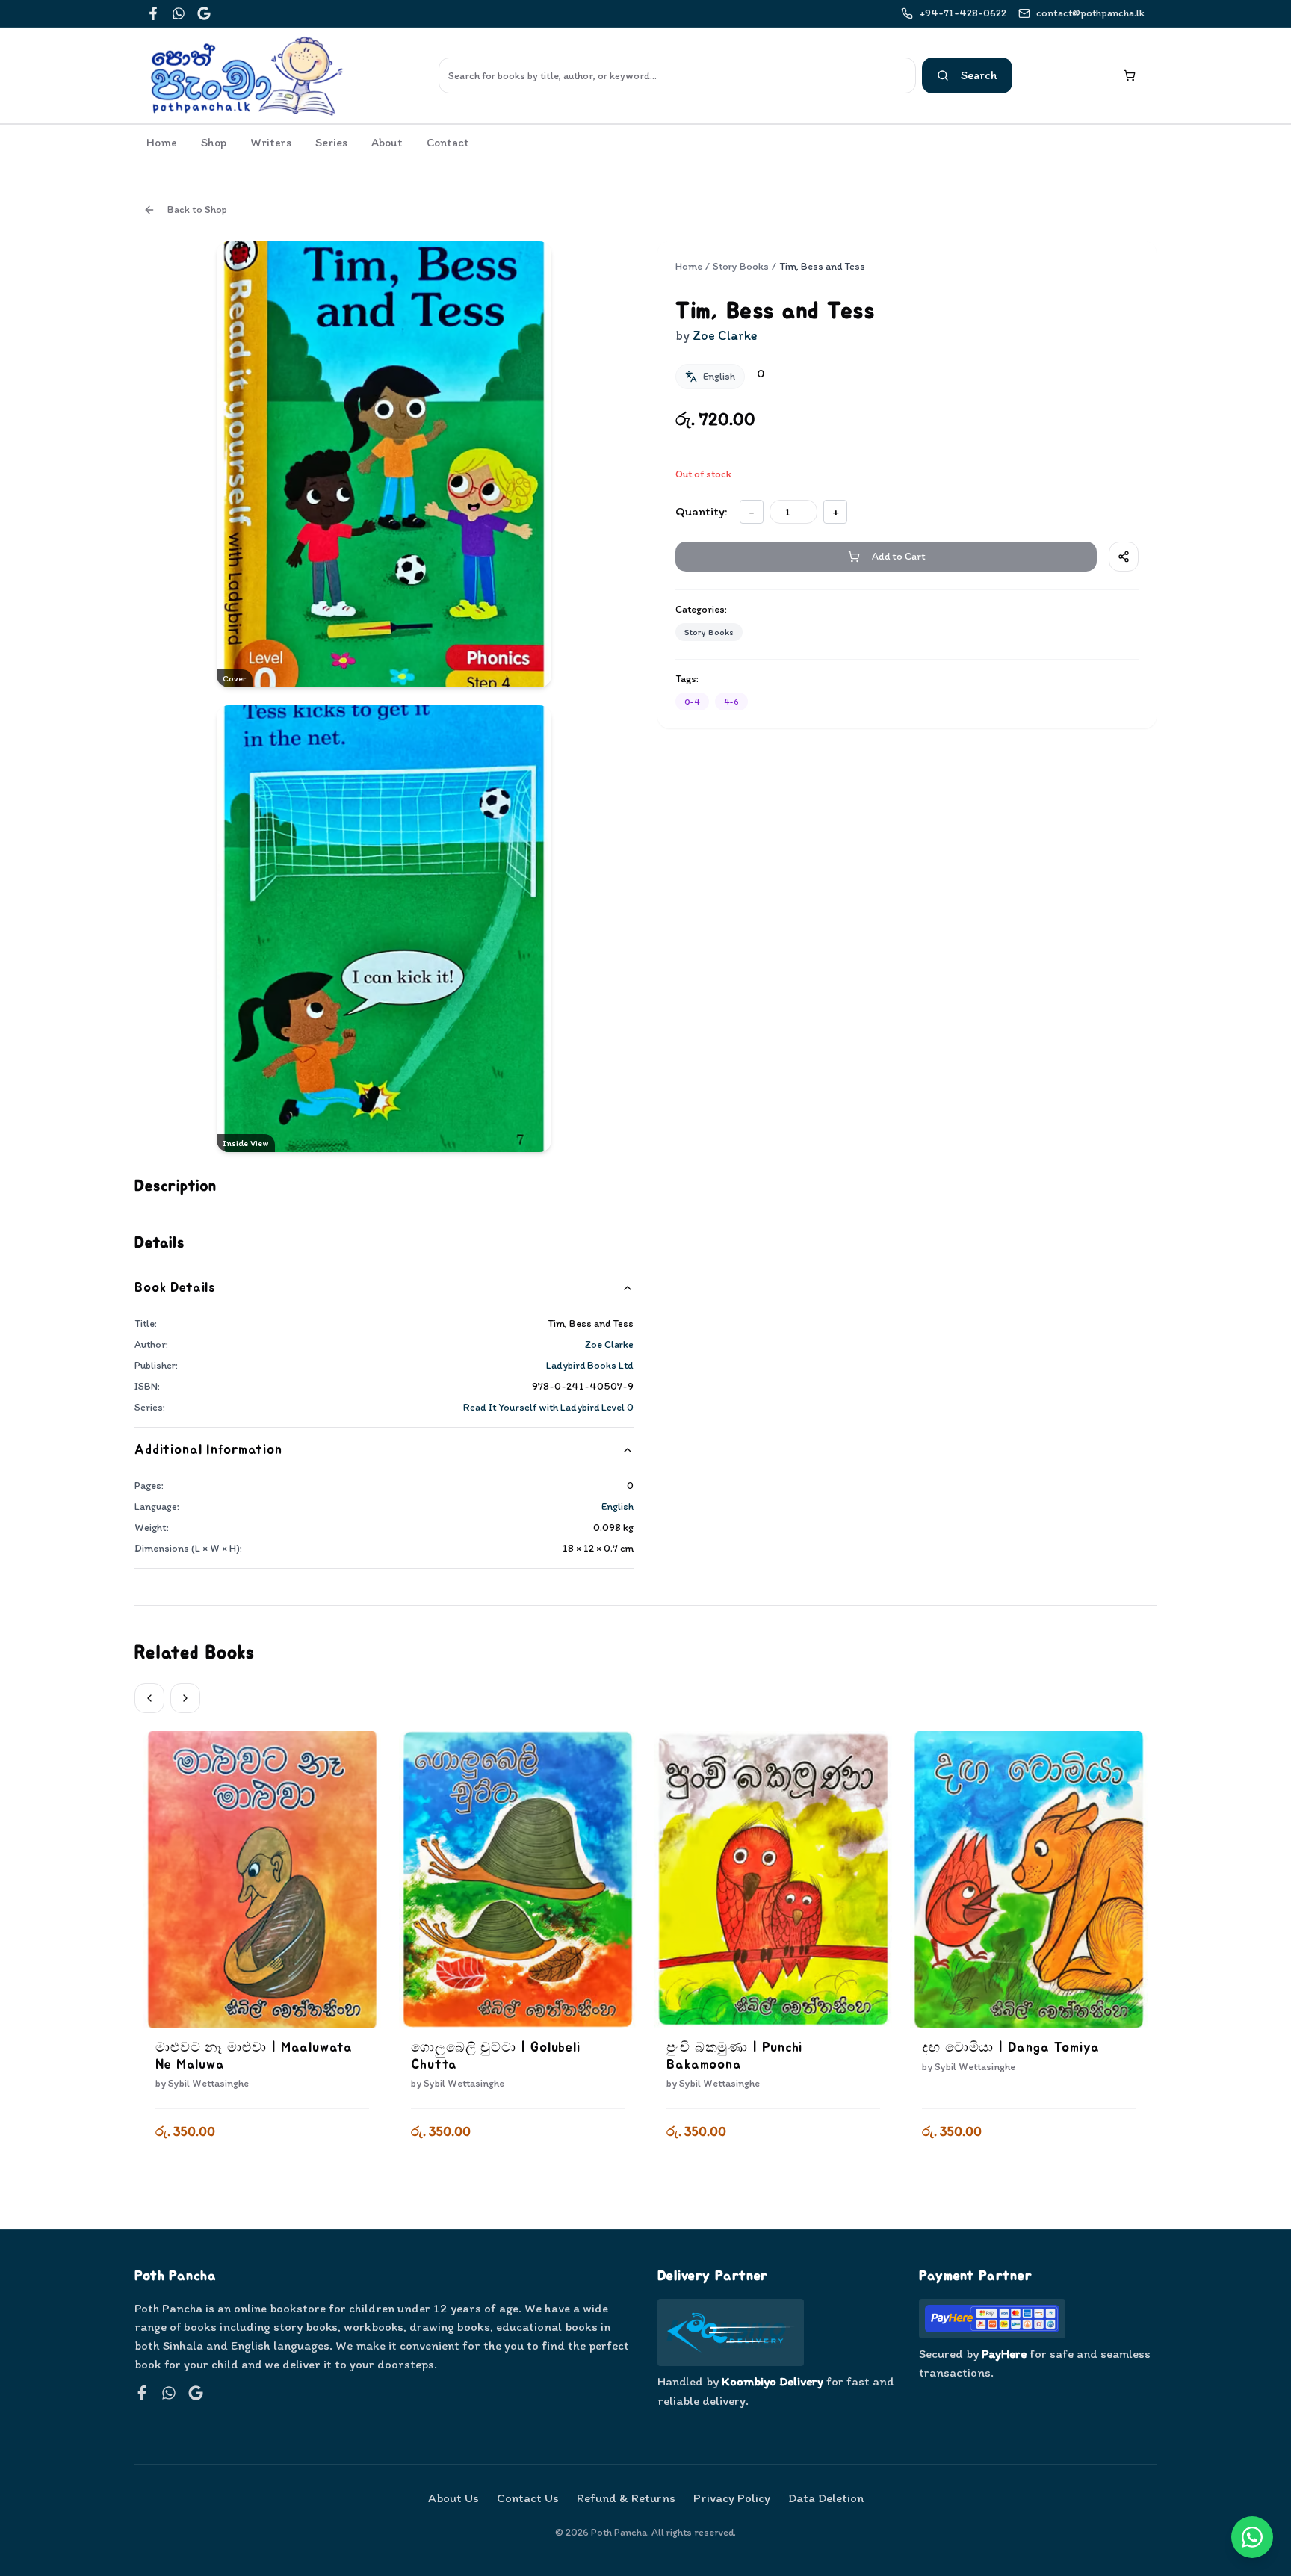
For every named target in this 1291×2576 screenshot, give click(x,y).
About (387, 142)
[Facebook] (153, 13)
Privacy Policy (732, 2498)
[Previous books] (149, 1698)
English (617, 1507)
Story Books (741, 266)
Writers (271, 142)
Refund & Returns (626, 2498)
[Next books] (185, 1698)
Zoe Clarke (609, 1344)
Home (162, 142)
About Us (453, 2498)
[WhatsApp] (179, 13)
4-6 (731, 702)
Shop (214, 142)
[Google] (204, 13)
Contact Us (528, 2498)
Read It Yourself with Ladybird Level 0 (548, 1407)
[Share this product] (1124, 557)
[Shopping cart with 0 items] (1130, 75)
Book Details (175, 1288)
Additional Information (208, 1450)
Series (331, 142)
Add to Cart (263, 2171)
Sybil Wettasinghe (208, 2083)
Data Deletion (826, 2498)
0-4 (692, 702)
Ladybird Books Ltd (590, 1365)
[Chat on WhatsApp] (1252, 2537)
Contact (448, 142)
